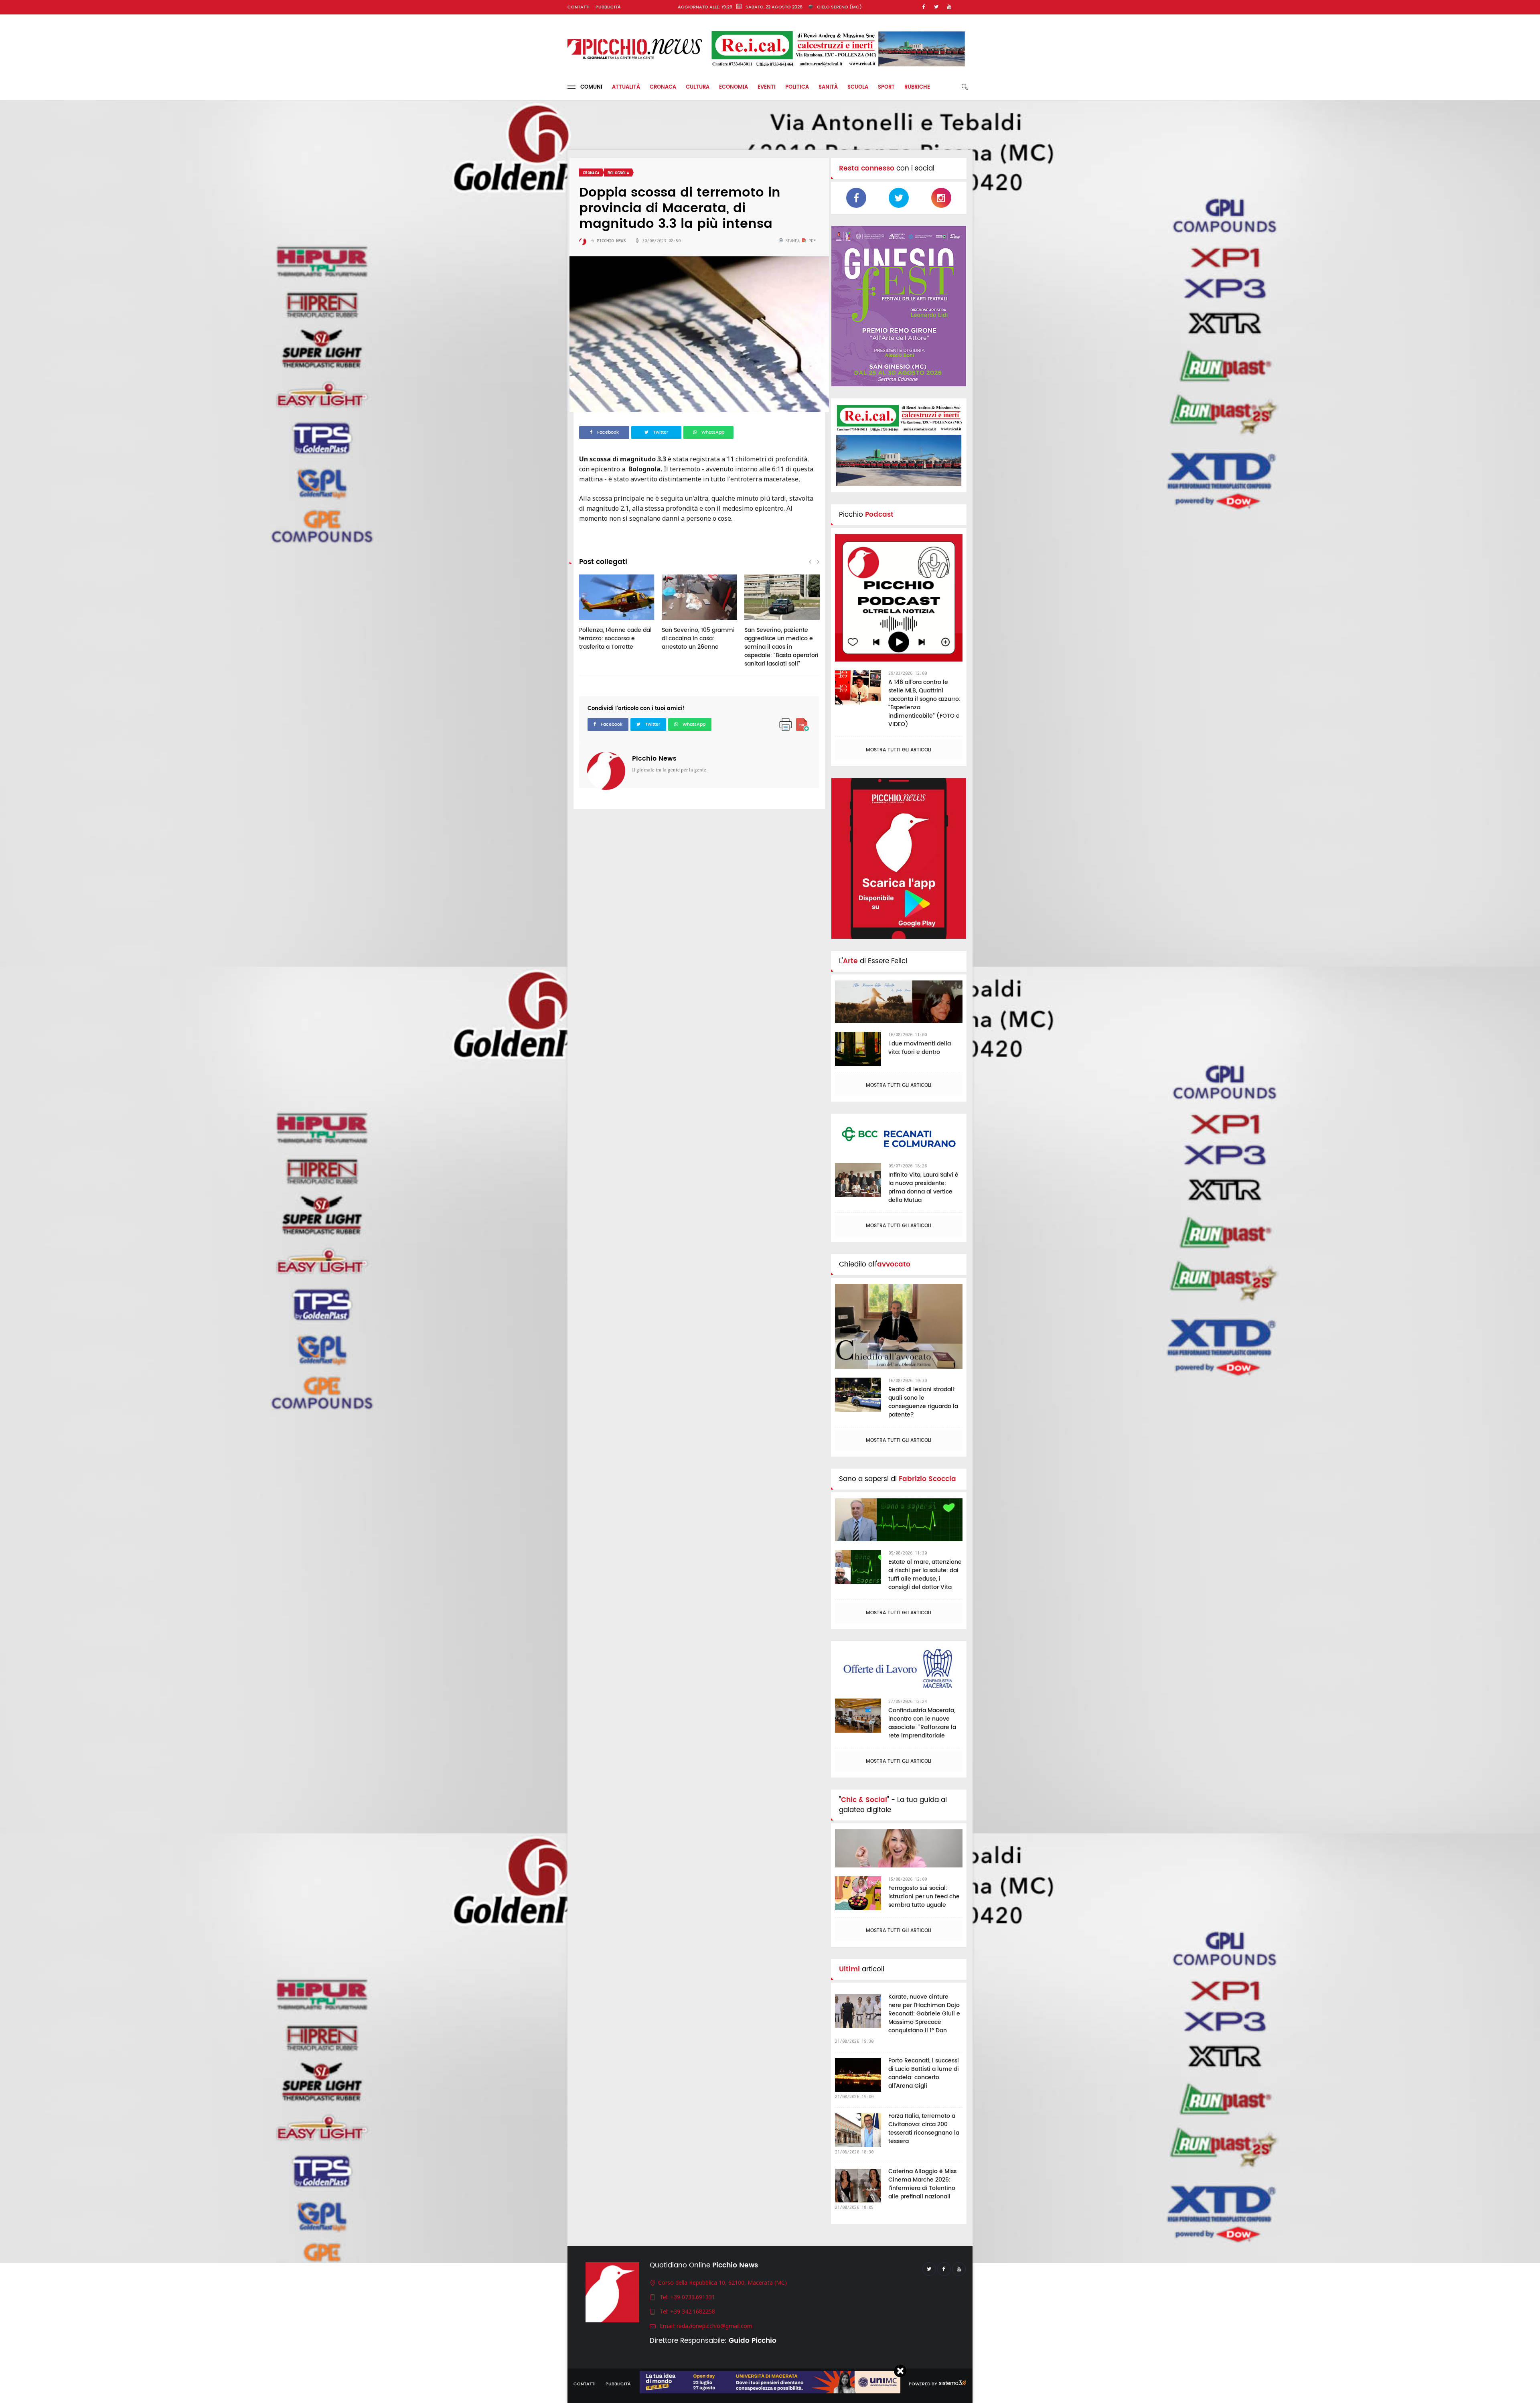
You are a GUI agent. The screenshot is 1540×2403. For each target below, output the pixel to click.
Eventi (767, 87)
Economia (734, 87)
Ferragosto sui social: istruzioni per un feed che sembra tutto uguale (924, 1897)
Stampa (792, 241)
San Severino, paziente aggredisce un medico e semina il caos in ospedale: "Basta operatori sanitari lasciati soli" (781, 647)
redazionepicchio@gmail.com (714, 2326)
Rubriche (917, 87)
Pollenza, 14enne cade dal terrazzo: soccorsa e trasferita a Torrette (615, 638)
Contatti (579, 7)
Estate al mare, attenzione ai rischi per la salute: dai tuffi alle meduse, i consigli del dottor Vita (925, 1575)
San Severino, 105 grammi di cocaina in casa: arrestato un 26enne (698, 638)
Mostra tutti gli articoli (899, 750)
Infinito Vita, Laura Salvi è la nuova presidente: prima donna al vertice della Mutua (923, 1187)
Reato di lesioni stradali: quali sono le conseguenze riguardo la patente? (923, 1402)
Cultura (698, 87)
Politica (797, 87)
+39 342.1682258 (693, 2311)
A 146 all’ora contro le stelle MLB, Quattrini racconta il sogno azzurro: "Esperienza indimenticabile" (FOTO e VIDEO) (924, 703)
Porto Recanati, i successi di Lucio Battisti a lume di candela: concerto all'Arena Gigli (924, 2073)
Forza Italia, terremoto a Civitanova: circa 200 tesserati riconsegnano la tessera (924, 2129)
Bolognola (618, 173)
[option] (617, 617)
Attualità (626, 87)
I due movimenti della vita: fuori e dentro (920, 1048)
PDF (811, 241)
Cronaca (663, 87)
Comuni (589, 87)
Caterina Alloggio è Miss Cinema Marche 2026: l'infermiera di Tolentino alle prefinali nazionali (922, 2184)
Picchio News (654, 759)
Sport (886, 87)
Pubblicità (608, 7)
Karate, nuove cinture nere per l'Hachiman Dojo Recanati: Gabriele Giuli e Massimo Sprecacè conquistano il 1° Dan (924, 2014)
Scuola (858, 87)
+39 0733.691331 (693, 2297)
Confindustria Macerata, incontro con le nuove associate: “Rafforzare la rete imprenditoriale (922, 1723)
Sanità (828, 87)
